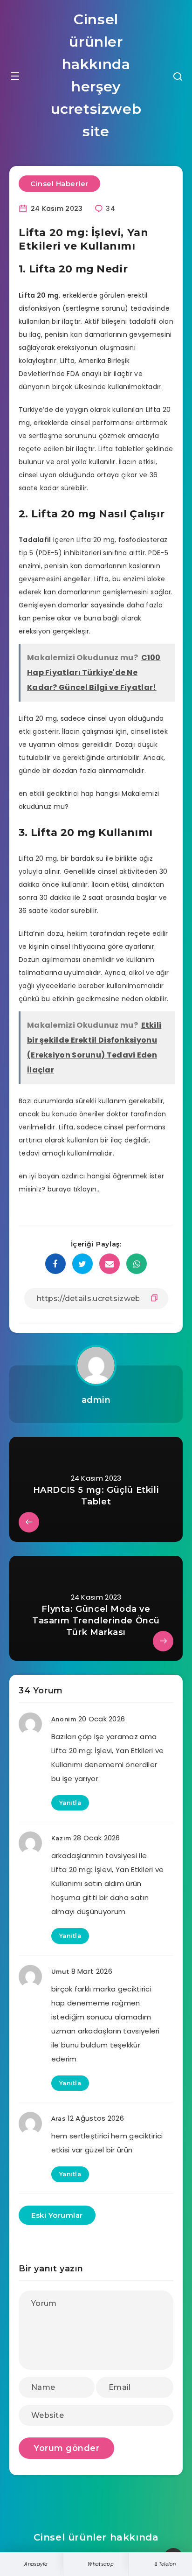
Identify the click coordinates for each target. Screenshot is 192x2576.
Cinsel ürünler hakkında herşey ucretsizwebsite (96, 75)
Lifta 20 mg (39, 295)
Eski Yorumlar (57, 2215)
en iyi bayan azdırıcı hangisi (65, 1176)
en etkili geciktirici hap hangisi (69, 794)
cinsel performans (135, 1127)
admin (96, 1400)
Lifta (68, 361)
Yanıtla (70, 1803)
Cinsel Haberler (59, 184)
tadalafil (143, 321)
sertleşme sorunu (95, 308)
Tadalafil (35, 540)
